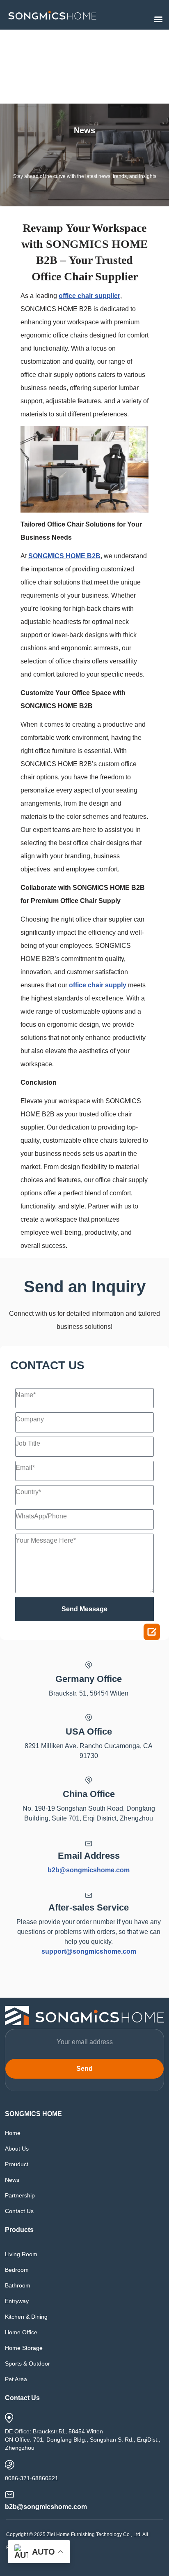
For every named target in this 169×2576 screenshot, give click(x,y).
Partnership (20, 2195)
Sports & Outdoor (27, 2363)
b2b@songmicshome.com (89, 1870)
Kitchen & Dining (26, 2317)
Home (13, 2133)
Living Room (21, 2254)
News (12, 2180)
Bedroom (17, 2270)
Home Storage (24, 2348)
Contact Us (19, 2211)
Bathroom (18, 2285)
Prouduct (17, 2164)
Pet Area (16, 2379)
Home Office (21, 2332)
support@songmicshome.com (89, 1951)
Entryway (17, 2301)
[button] (158, 19)
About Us (17, 2149)
